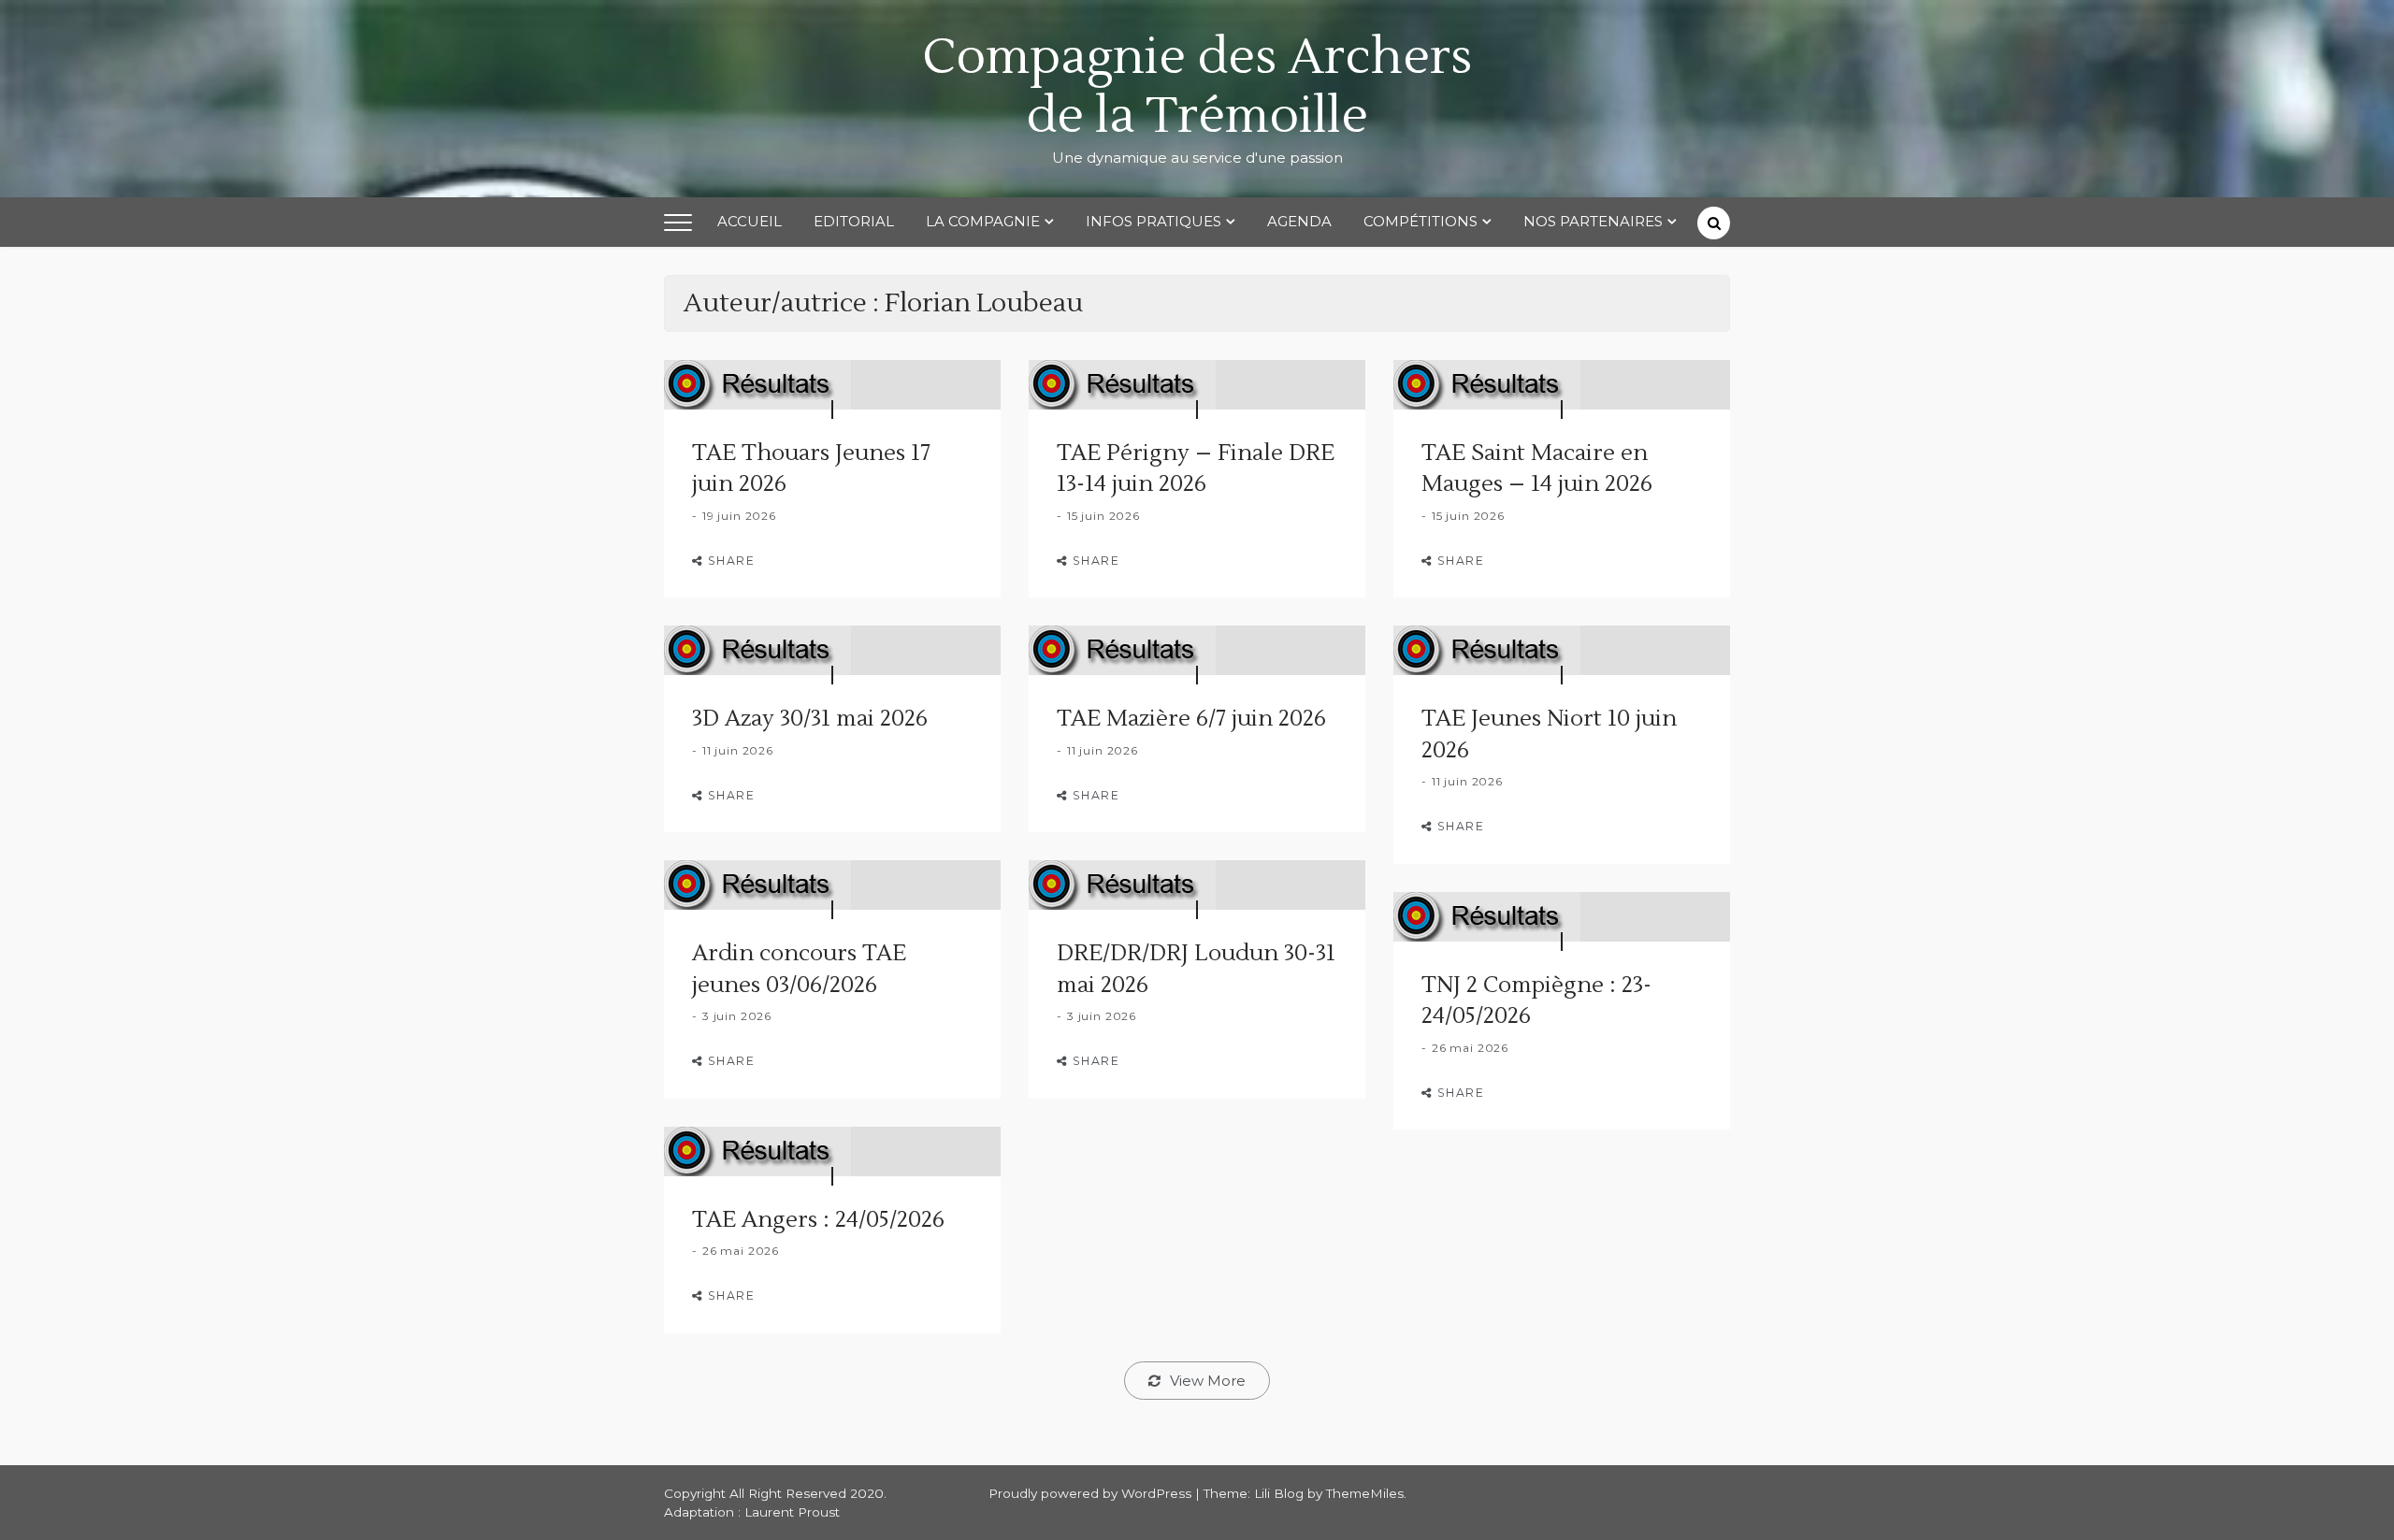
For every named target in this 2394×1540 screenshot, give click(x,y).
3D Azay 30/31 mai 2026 (810, 719)
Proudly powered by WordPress (1092, 1493)
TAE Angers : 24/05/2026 (818, 1220)
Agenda (1299, 221)
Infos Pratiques (1154, 221)
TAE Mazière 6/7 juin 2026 (1191, 719)
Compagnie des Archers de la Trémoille (1197, 87)
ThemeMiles (1365, 1493)
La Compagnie (983, 221)
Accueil (750, 221)
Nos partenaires (1593, 221)
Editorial (854, 221)
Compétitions (1421, 221)
